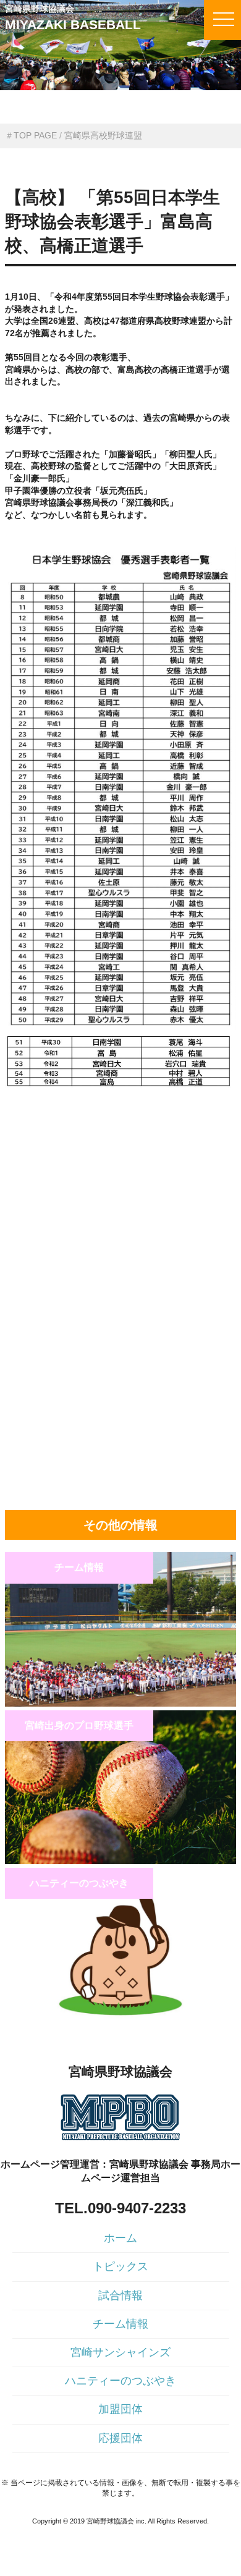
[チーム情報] (120, 1704)
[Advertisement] (120, 1176)
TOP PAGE (35, 135)
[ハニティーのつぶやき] (120, 2019)
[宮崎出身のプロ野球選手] (120, 1861)
